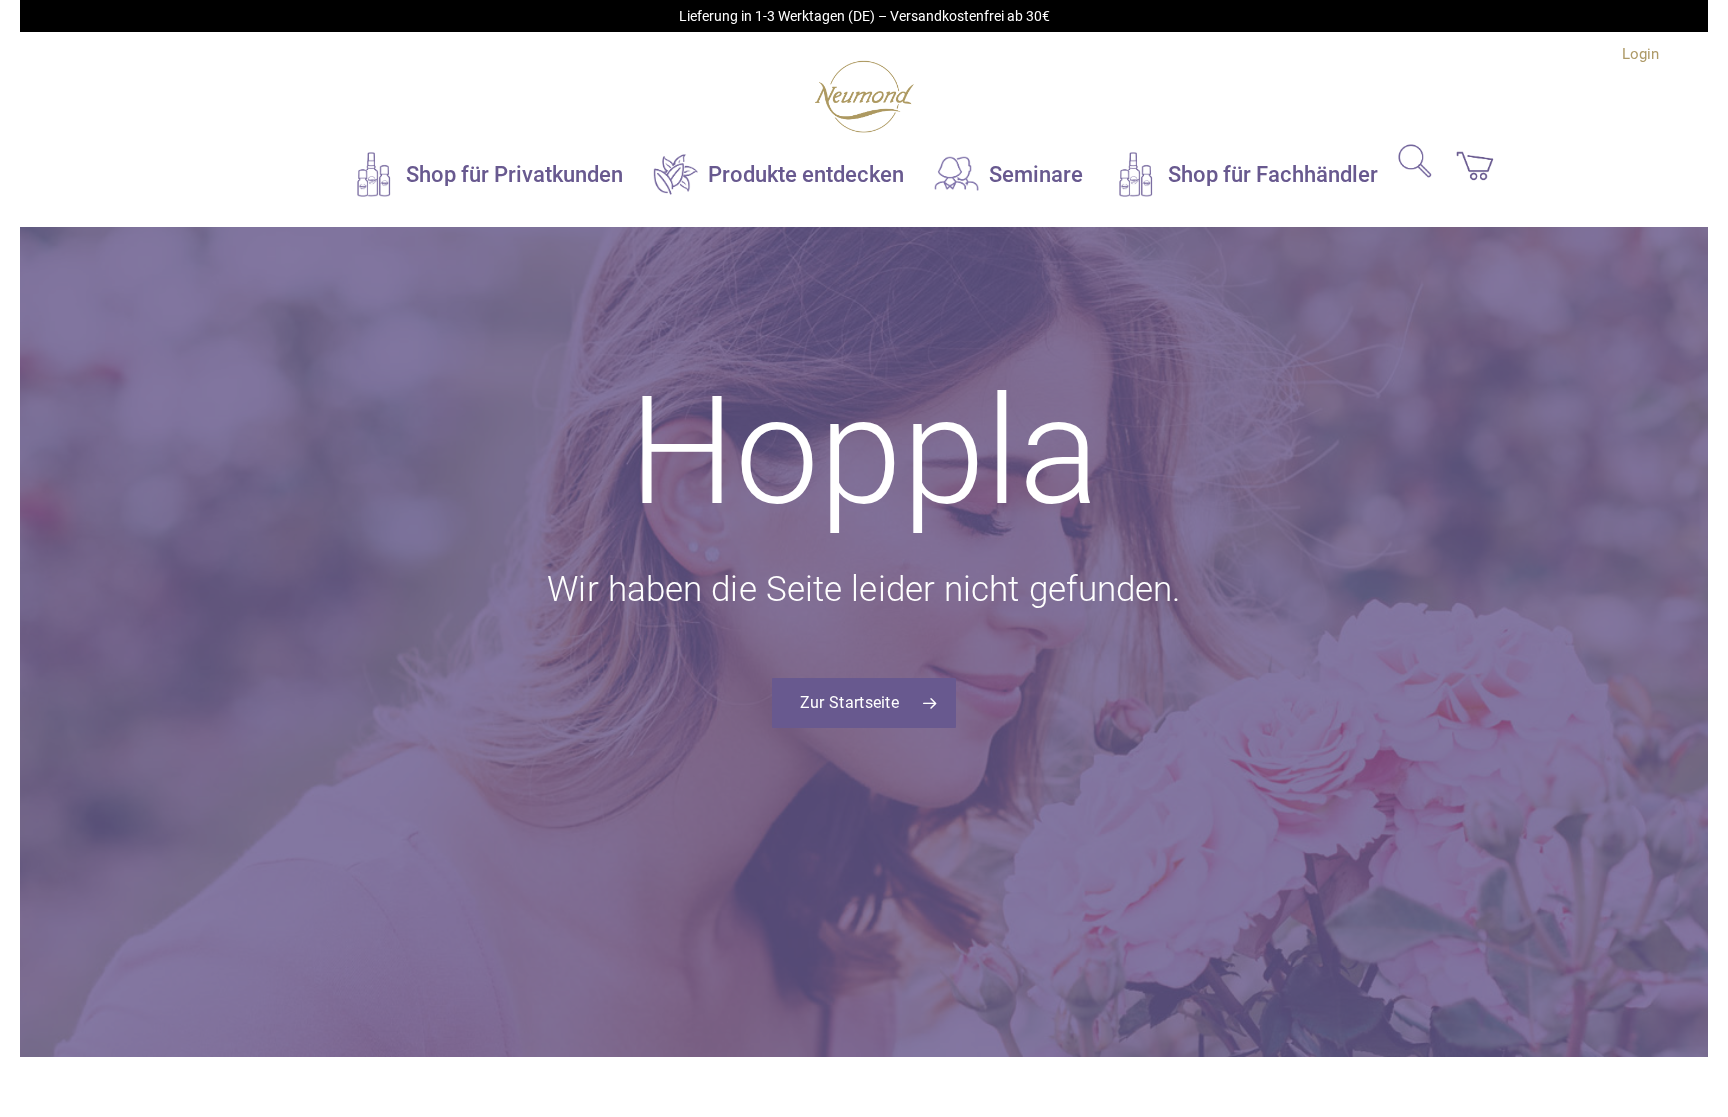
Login (1640, 54)
